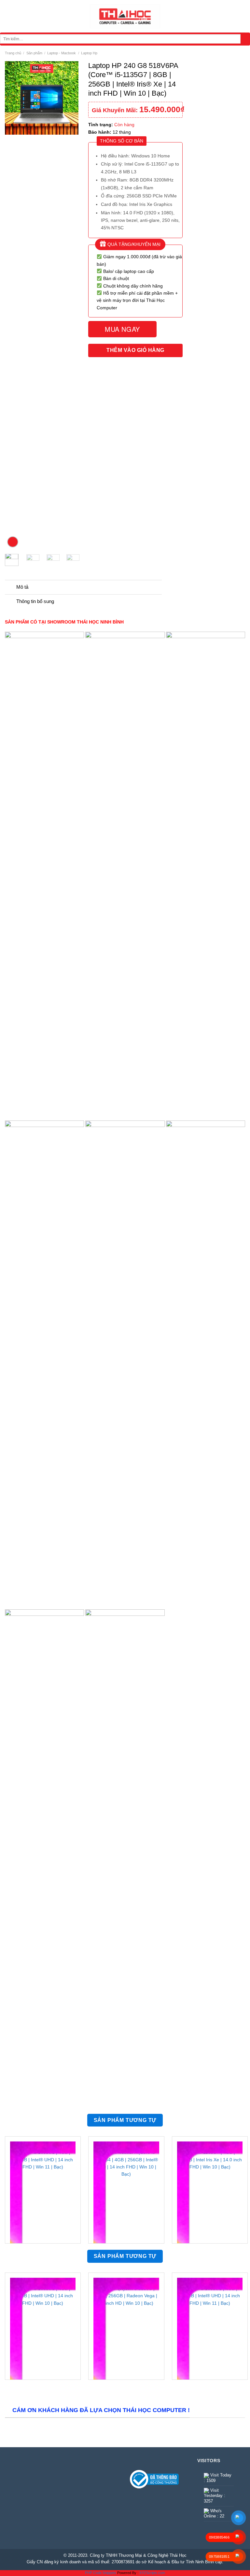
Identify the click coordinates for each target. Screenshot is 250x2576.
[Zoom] (13, 542)
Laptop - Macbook (62, 53)
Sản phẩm (34, 53)
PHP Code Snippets (101, 2573)
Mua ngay (122, 329)
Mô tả (22, 587)
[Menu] (8, 16)
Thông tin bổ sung (35, 601)
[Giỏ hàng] (242, 16)
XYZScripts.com (152, 2573)
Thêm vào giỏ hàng (135, 350)
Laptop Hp (89, 53)
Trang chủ (13, 53)
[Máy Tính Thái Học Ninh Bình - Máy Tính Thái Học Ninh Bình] (125, 16)
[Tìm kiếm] (245, 39)
